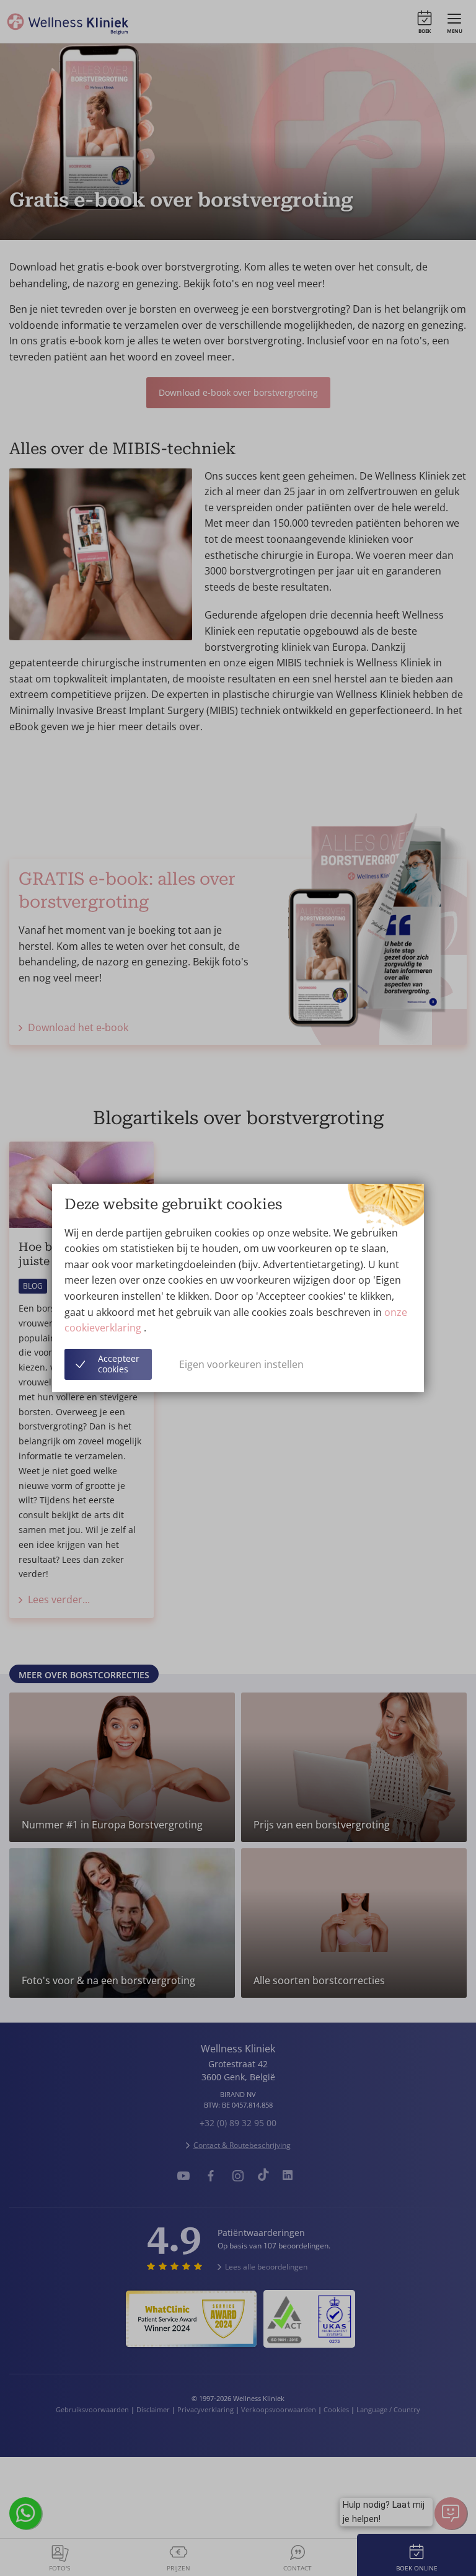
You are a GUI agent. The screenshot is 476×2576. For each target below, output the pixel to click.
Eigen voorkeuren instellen (241, 1364)
